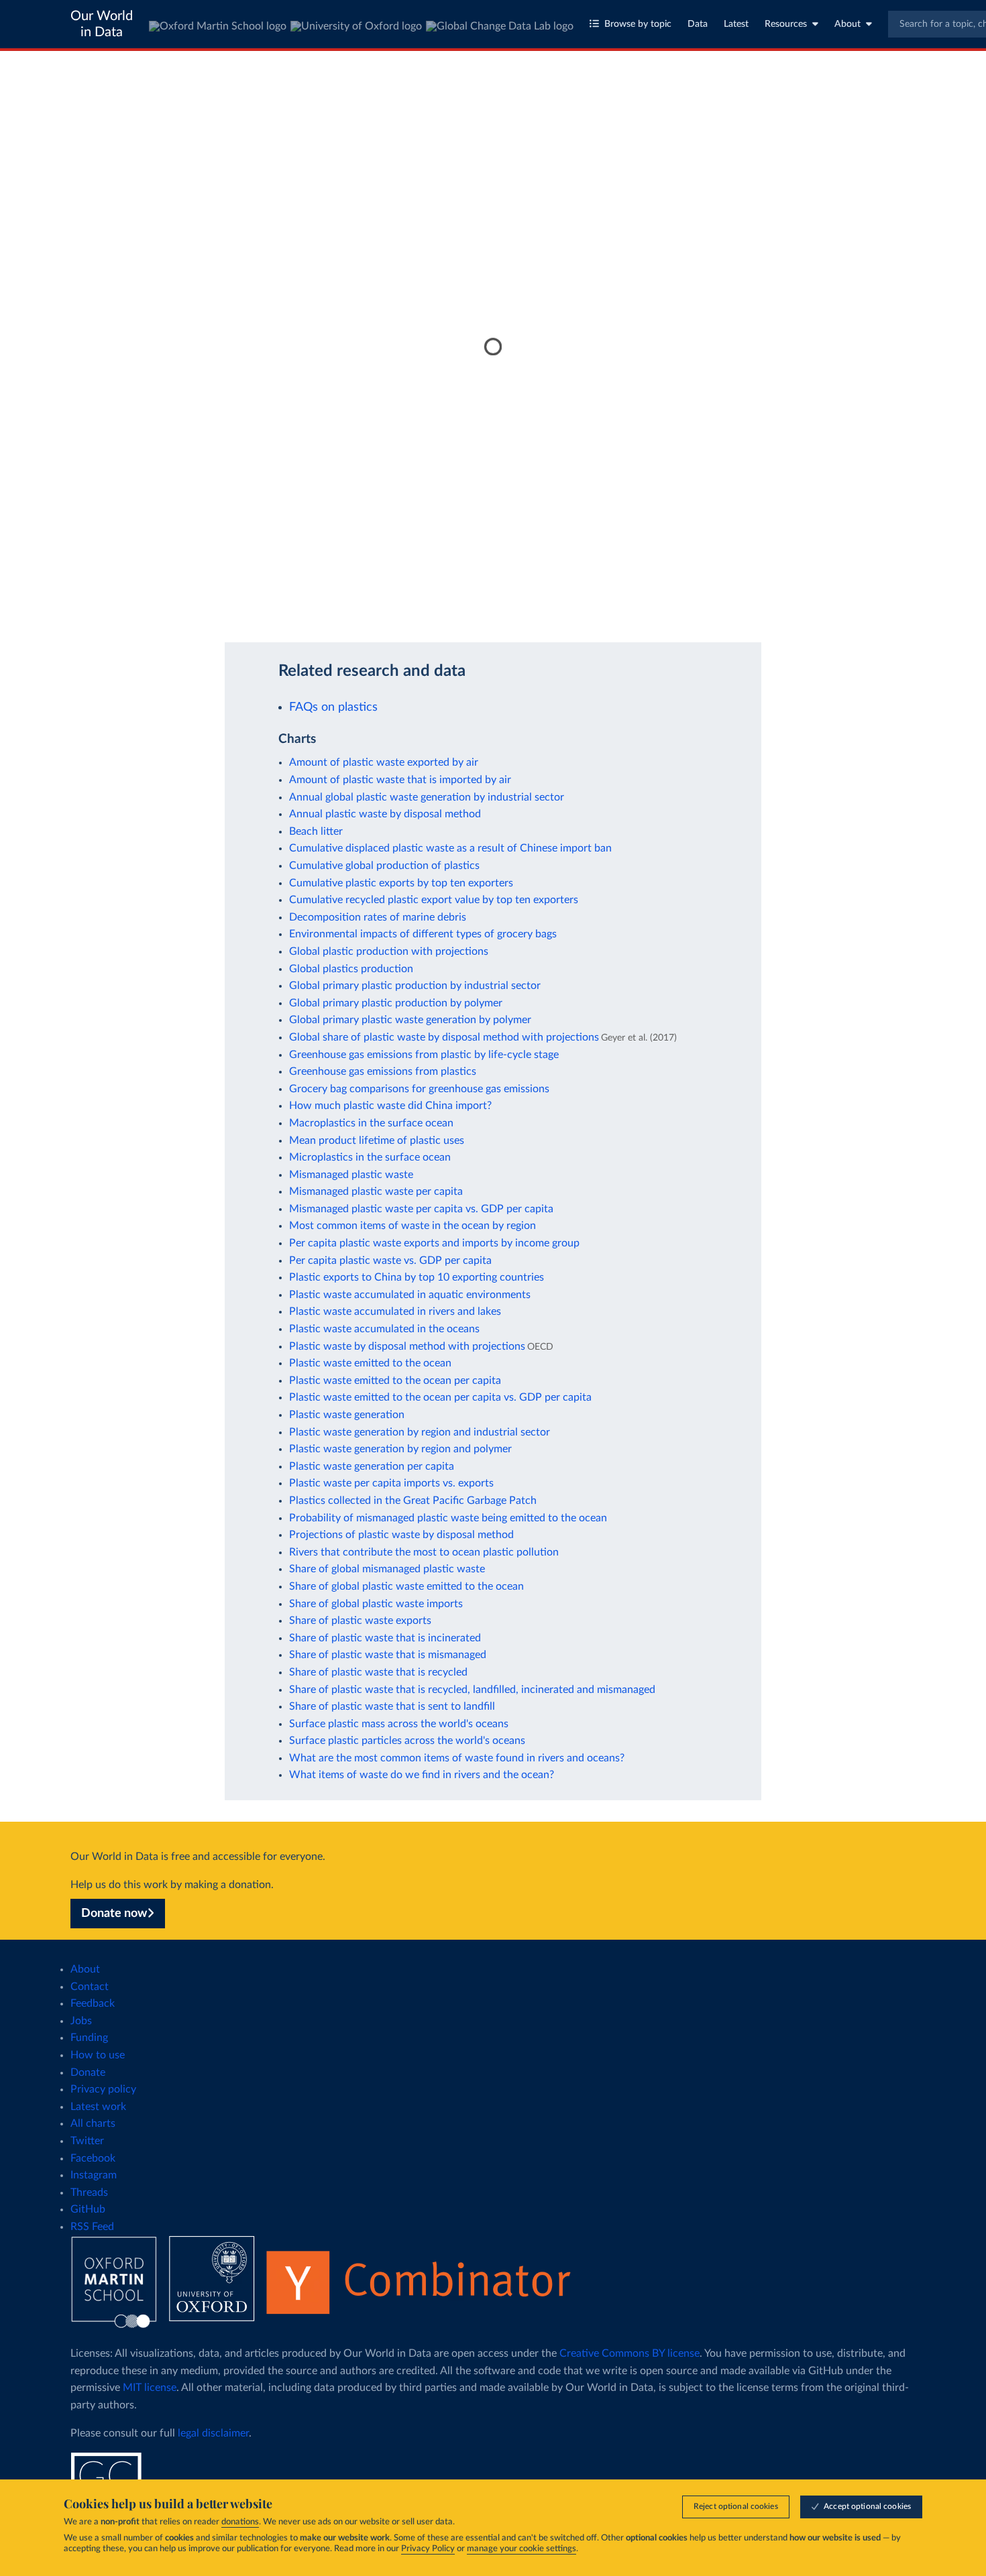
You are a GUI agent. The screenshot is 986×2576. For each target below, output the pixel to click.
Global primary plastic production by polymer (396, 1003)
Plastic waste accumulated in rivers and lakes (395, 1311)
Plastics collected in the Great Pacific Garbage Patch (413, 1501)
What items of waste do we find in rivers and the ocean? (422, 1775)
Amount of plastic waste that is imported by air (400, 780)
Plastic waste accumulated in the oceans (384, 1329)
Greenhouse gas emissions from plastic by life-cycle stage (424, 1055)
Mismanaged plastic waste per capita (376, 1191)
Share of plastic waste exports (360, 1621)
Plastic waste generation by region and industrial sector (420, 1432)
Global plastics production (351, 969)
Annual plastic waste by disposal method (385, 814)
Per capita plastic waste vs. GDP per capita (390, 1261)
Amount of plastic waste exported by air (384, 762)
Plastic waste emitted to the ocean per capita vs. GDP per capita (440, 1397)
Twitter (87, 2141)
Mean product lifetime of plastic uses (377, 1140)
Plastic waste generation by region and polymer (400, 1449)
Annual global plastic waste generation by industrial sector (427, 797)
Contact (90, 1987)
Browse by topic (638, 24)
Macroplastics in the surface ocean (371, 1123)
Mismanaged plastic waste (351, 1175)
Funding (89, 2038)
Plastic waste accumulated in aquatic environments (410, 1295)
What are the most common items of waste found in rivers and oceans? (457, 1758)
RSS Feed (92, 2227)
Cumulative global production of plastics (384, 866)
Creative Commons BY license (629, 2353)
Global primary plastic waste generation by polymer (410, 1020)
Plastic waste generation (347, 1415)
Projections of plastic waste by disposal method (401, 1535)
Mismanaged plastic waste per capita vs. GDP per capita (421, 1209)
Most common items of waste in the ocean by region (413, 1226)
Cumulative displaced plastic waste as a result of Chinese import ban (450, 848)
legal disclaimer (213, 2433)
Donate (88, 2072)
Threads (89, 2192)
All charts (93, 2123)
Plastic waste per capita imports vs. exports (391, 1483)
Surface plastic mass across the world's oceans (399, 1724)
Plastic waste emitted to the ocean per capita (395, 1381)
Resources (786, 24)
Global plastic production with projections (389, 951)
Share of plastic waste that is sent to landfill (392, 1706)
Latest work (98, 2107)
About (847, 24)
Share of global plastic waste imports (376, 1604)
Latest (736, 24)
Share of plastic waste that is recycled (378, 1672)
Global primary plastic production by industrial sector (415, 986)
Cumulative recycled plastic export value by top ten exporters (434, 900)
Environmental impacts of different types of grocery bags (423, 934)
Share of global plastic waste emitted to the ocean (406, 1586)
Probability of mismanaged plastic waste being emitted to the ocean (448, 1518)
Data (698, 24)
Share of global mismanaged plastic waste (387, 1569)
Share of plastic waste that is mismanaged (388, 1655)
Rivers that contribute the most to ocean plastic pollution (424, 1552)
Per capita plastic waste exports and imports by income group (434, 1243)
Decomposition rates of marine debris (378, 917)
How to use (98, 2055)
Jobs (81, 2021)
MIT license (150, 2388)
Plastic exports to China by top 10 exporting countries (417, 1277)
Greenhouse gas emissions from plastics (383, 1071)
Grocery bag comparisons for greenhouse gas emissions (419, 1089)
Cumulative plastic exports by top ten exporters (401, 883)
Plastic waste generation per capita (372, 1466)
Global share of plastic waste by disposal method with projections (444, 1037)
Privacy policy (103, 2089)
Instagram (94, 2175)
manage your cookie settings (522, 2549)
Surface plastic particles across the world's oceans (407, 1741)
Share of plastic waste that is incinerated (385, 1638)
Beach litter (316, 831)
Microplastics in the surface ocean (370, 1157)
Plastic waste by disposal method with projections (407, 1346)
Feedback (93, 2003)
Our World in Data (102, 24)
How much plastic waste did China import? (390, 1106)
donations (240, 2522)
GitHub (88, 2209)
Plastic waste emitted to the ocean (370, 1363)
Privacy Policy (428, 2549)
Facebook (93, 2158)
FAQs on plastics (333, 707)
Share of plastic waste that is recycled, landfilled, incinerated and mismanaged (472, 1690)
